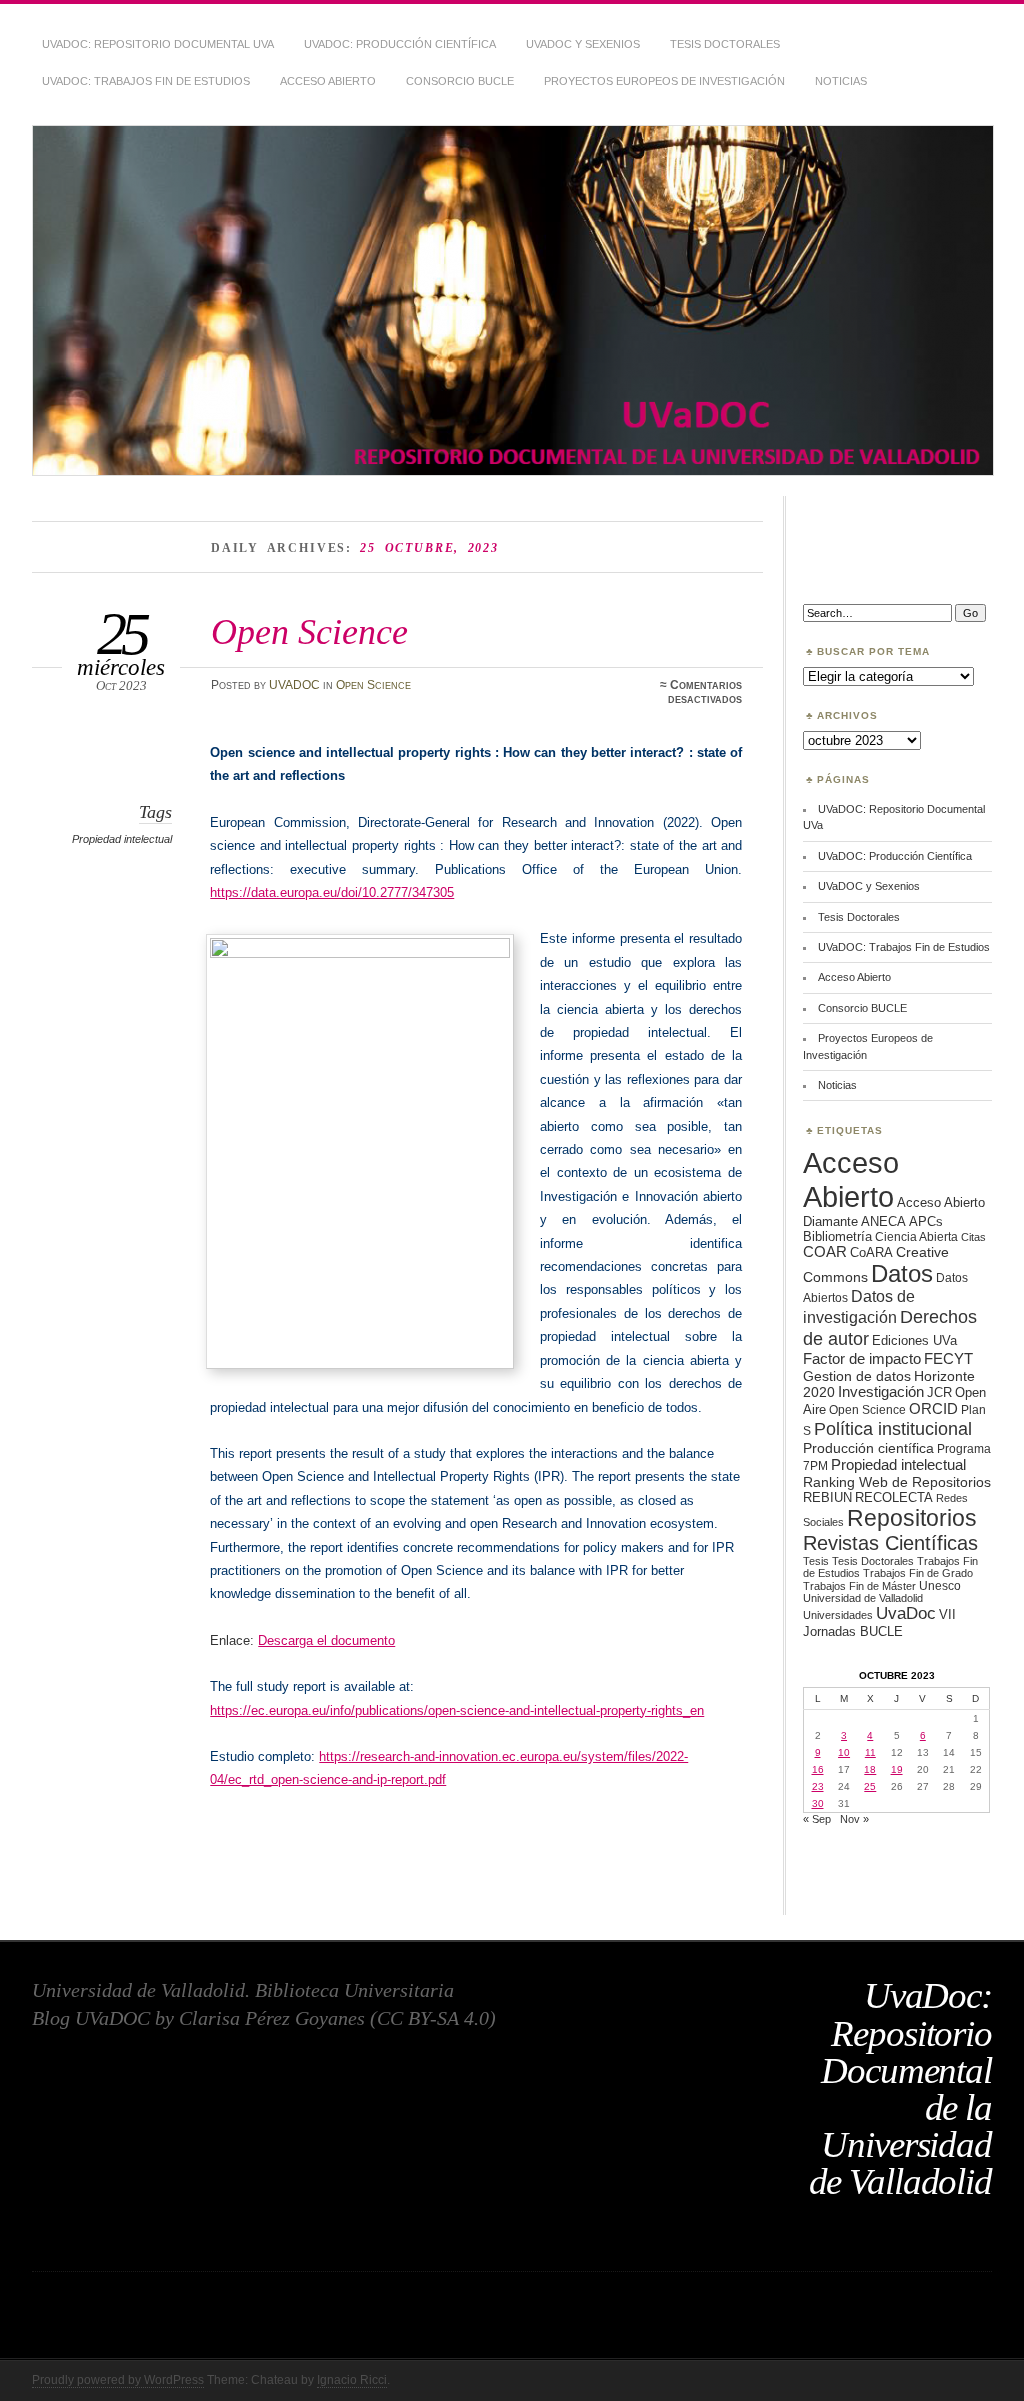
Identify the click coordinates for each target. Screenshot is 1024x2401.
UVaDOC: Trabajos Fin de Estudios (146, 81)
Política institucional (893, 1428)
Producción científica (868, 1448)
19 (897, 1769)
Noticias (841, 81)
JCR (939, 1392)
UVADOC (294, 685)
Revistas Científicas (890, 1543)
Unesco (940, 1585)
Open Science (309, 631)
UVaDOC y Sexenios (583, 44)
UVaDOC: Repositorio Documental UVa (158, 44)
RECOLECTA (894, 1497)
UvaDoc (906, 1613)
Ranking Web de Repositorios (897, 1482)
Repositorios (912, 1518)
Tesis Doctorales (725, 44)
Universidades (838, 1615)
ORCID (933, 1408)
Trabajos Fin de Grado (918, 1573)
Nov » (854, 1819)
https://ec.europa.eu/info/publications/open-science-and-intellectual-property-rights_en (457, 1710)
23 (818, 1786)
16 (818, 1769)
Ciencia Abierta (916, 1236)
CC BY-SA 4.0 (433, 2018)
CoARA (871, 1252)
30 (818, 1803)
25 (870, 1786)
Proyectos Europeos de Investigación (664, 81)
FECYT (948, 1359)
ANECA (883, 1221)
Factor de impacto (862, 1358)
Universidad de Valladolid (863, 1598)
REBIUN (827, 1497)
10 (844, 1752)
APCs (926, 1221)
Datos (902, 1273)
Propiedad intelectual (122, 839)
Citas (973, 1237)
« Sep (817, 1819)
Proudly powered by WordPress (118, 2380)
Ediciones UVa (914, 1340)
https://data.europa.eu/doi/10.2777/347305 (332, 892)
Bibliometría (837, 1236)
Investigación (881, 1392)
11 (870, 1752)
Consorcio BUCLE (460, 81)
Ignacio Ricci (352, 2380)
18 (870, 1769)
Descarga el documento (326, 1640)
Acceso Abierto (328, 81)
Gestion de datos (857, 1376)
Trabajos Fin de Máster (859, 1586)
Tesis (816, 1561)
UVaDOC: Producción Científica (400, 44)
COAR (825, 1252)
